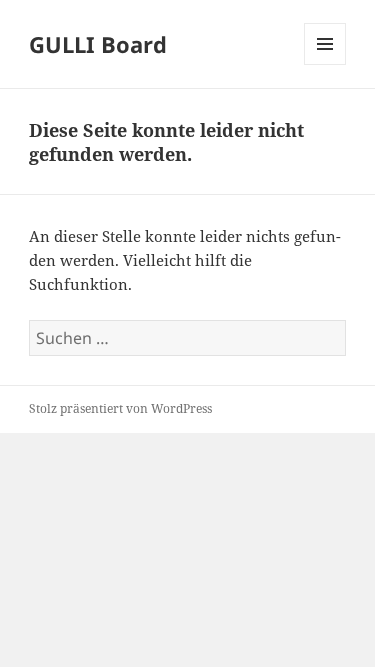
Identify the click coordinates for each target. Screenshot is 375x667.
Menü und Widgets (325, 64)
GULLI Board (98, 44)
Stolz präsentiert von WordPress (120, 408)
